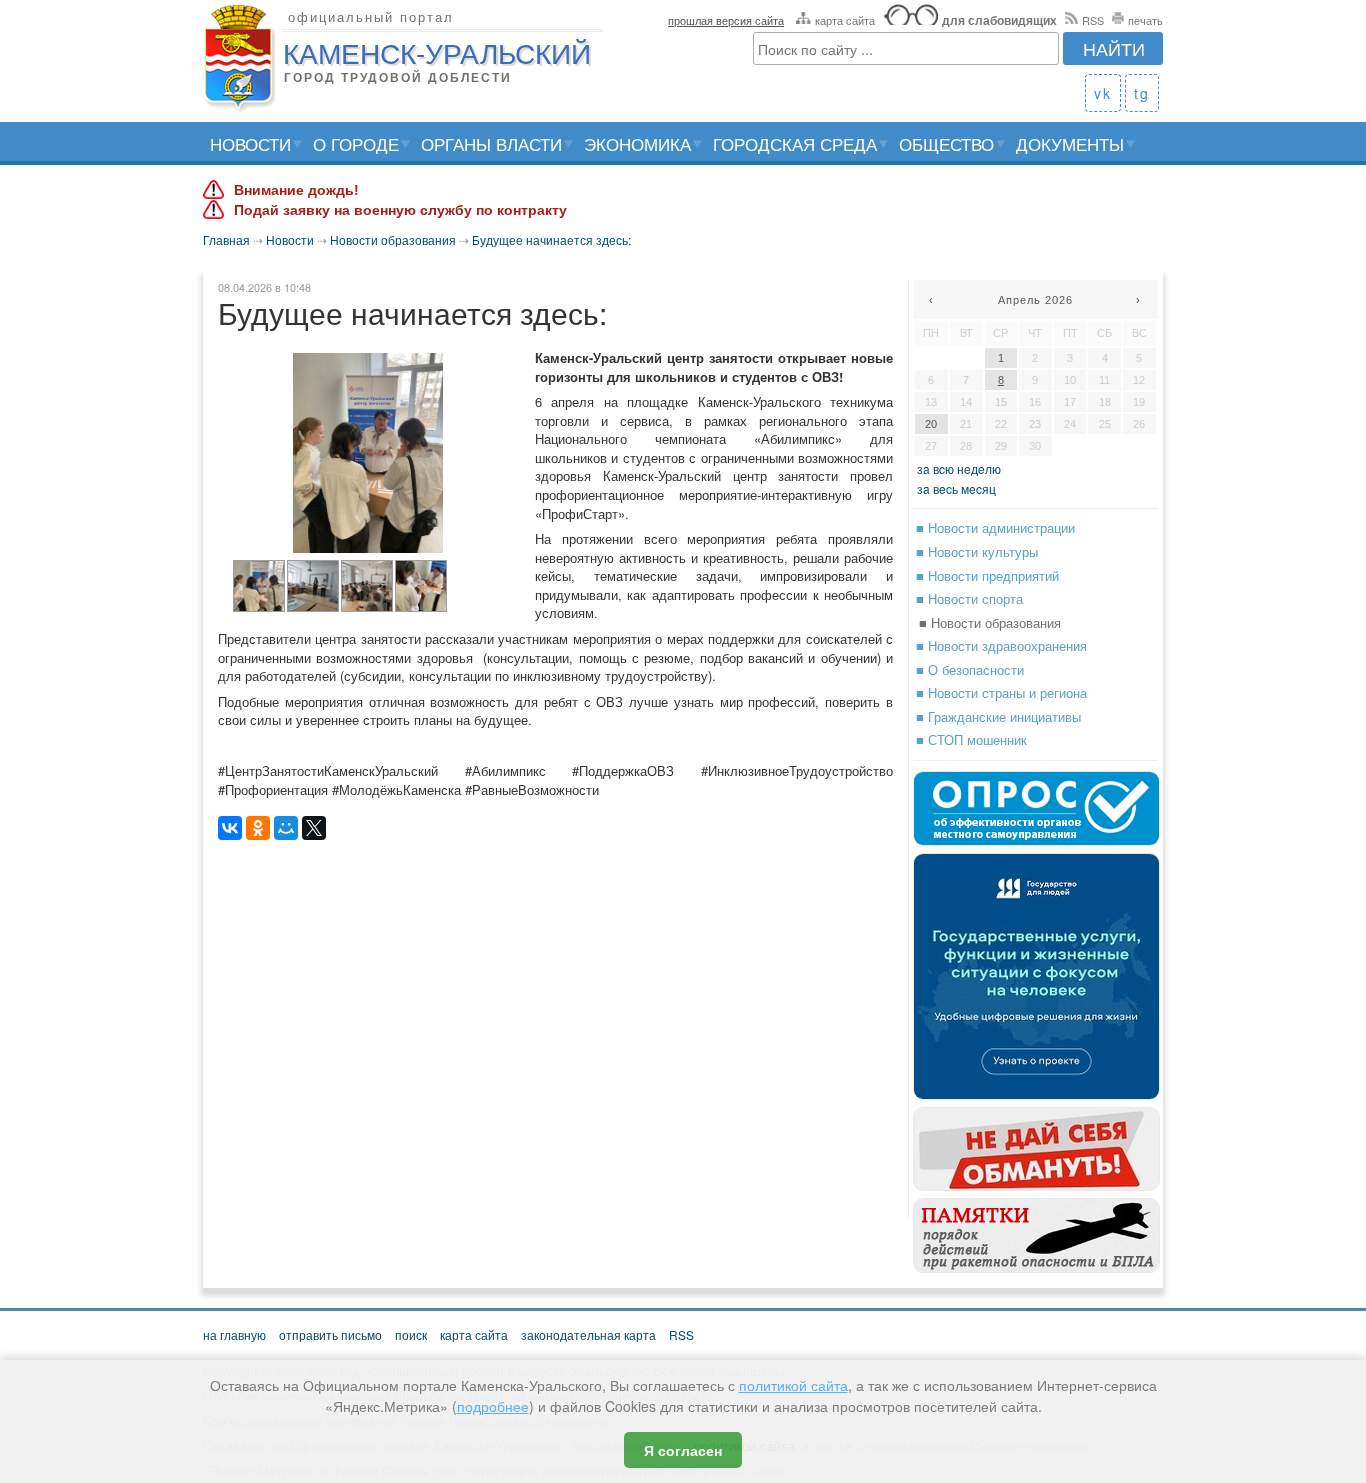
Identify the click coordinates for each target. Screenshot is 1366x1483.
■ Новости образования (990, 622)
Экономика (637, 143)
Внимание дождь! (296, 190)
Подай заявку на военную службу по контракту (400, 210)
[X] (314, 828)
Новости (250, 143)
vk (1103, 93)
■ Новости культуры (977, 551)
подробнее (493, 1406)
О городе (356, 143)
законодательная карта (588, 1334)
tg (1142, 93)
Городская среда (795, 143)
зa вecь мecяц (956, 488)
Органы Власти (491, 143)
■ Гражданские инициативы (998, 716)
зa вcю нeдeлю (959, 468)
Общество (946, 143)
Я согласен (683, 1450)
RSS (1093, 20)
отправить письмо (330, 1334)
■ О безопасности (970, 669)
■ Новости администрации (995, 527)
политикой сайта (793, 1385)
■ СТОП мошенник (971, 739)
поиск (411, 1334)
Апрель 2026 (1035, 300)
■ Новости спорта (969, 598)
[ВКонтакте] (230, 828)
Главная (226, 239)
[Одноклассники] (258, 828)
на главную (234, 1334)
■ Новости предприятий (987, 575)
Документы (1070, 143)
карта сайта (845, 20)
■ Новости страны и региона (1001, 692)
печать (1145, 20)
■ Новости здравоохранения (1001, 645)
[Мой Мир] (286, 828)
